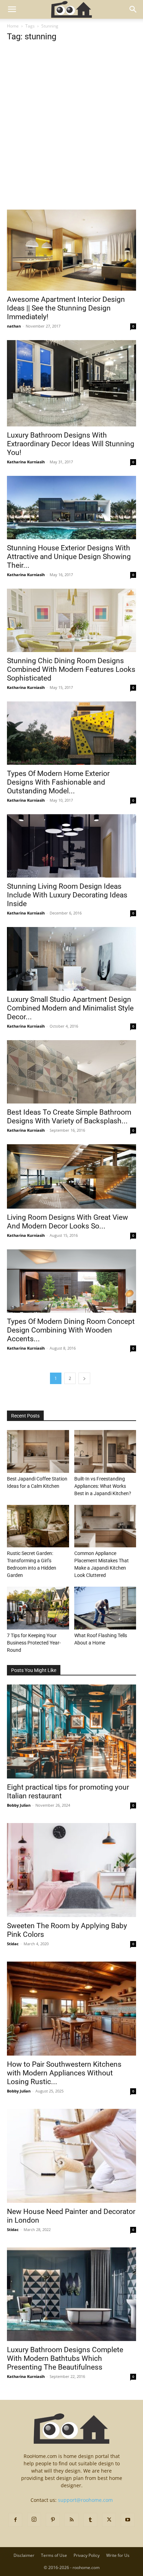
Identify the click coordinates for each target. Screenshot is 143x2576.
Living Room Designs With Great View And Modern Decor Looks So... (68, 1222)
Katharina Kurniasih (26, 462)
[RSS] (71, 2520)
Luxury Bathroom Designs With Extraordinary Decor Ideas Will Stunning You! (71, 444)
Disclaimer (24, 2555)
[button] (12, 9)
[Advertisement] (71, 135)
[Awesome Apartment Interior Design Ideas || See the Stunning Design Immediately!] (71, 250)
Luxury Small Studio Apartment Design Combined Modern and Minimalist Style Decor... (70, 1008)
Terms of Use (54, 2555)
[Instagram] (34, 2520)
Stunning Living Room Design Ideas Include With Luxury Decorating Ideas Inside (67, 895)
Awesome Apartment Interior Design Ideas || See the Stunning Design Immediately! (66, 308)
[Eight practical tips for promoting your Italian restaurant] (71, 1731)
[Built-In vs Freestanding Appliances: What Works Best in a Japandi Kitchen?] (105, 1451)
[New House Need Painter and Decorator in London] (71, 2156)
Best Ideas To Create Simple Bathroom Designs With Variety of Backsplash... (69, 1117)
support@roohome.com (85, 2500)
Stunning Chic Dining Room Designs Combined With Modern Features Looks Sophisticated (71, 669)
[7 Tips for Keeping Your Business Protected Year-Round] (38, 1608)
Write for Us (118, 2555)
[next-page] (84, 1378)
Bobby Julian (19, 1805)
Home (13, 26)
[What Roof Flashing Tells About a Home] (105, 1608)
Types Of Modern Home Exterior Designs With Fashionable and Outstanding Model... (58, 782)
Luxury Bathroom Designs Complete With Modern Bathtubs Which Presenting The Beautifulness (65, 2358)
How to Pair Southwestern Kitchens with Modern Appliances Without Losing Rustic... (64, 2073)
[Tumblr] (90, 2520)
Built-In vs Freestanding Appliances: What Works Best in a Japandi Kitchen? (103, 1486)
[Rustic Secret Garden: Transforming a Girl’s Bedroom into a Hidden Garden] (38, 1526)
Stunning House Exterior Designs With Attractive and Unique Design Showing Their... (69, 557)
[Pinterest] (53, 2520)
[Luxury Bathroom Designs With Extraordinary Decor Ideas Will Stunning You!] (71, 383)
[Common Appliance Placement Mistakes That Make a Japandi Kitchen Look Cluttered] (105, 1526)
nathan (14, 326)
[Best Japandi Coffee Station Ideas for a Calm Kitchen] (38, 1451)
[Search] (133, 9)
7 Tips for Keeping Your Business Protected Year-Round (34, 1643)
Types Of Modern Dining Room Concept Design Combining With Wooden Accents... (71, 1330)
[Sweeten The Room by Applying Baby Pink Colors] (71, 1870)
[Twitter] (109, 2520)
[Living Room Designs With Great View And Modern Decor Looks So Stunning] (71, 1176)
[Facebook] (15, 2520)
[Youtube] (128, 2520)
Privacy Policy (87, 2555)
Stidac (13, 1944)
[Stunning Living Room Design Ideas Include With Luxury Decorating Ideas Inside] (71, 846)
